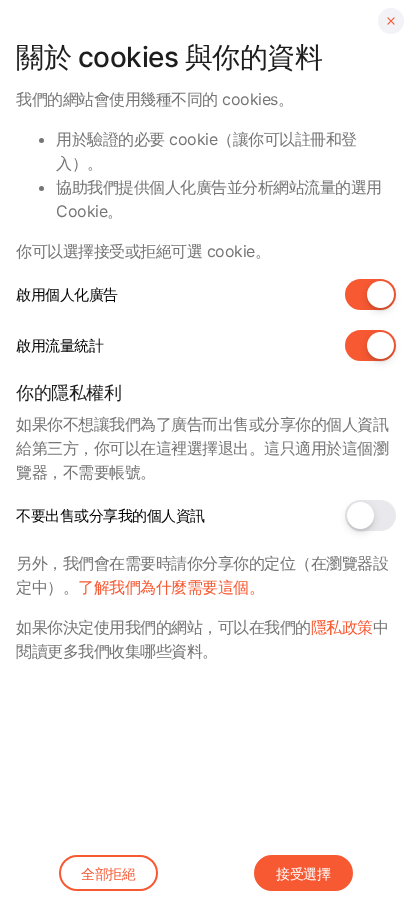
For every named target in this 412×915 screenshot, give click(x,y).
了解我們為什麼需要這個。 (171, 587)
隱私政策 (342, 627)
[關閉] (391, 21)
